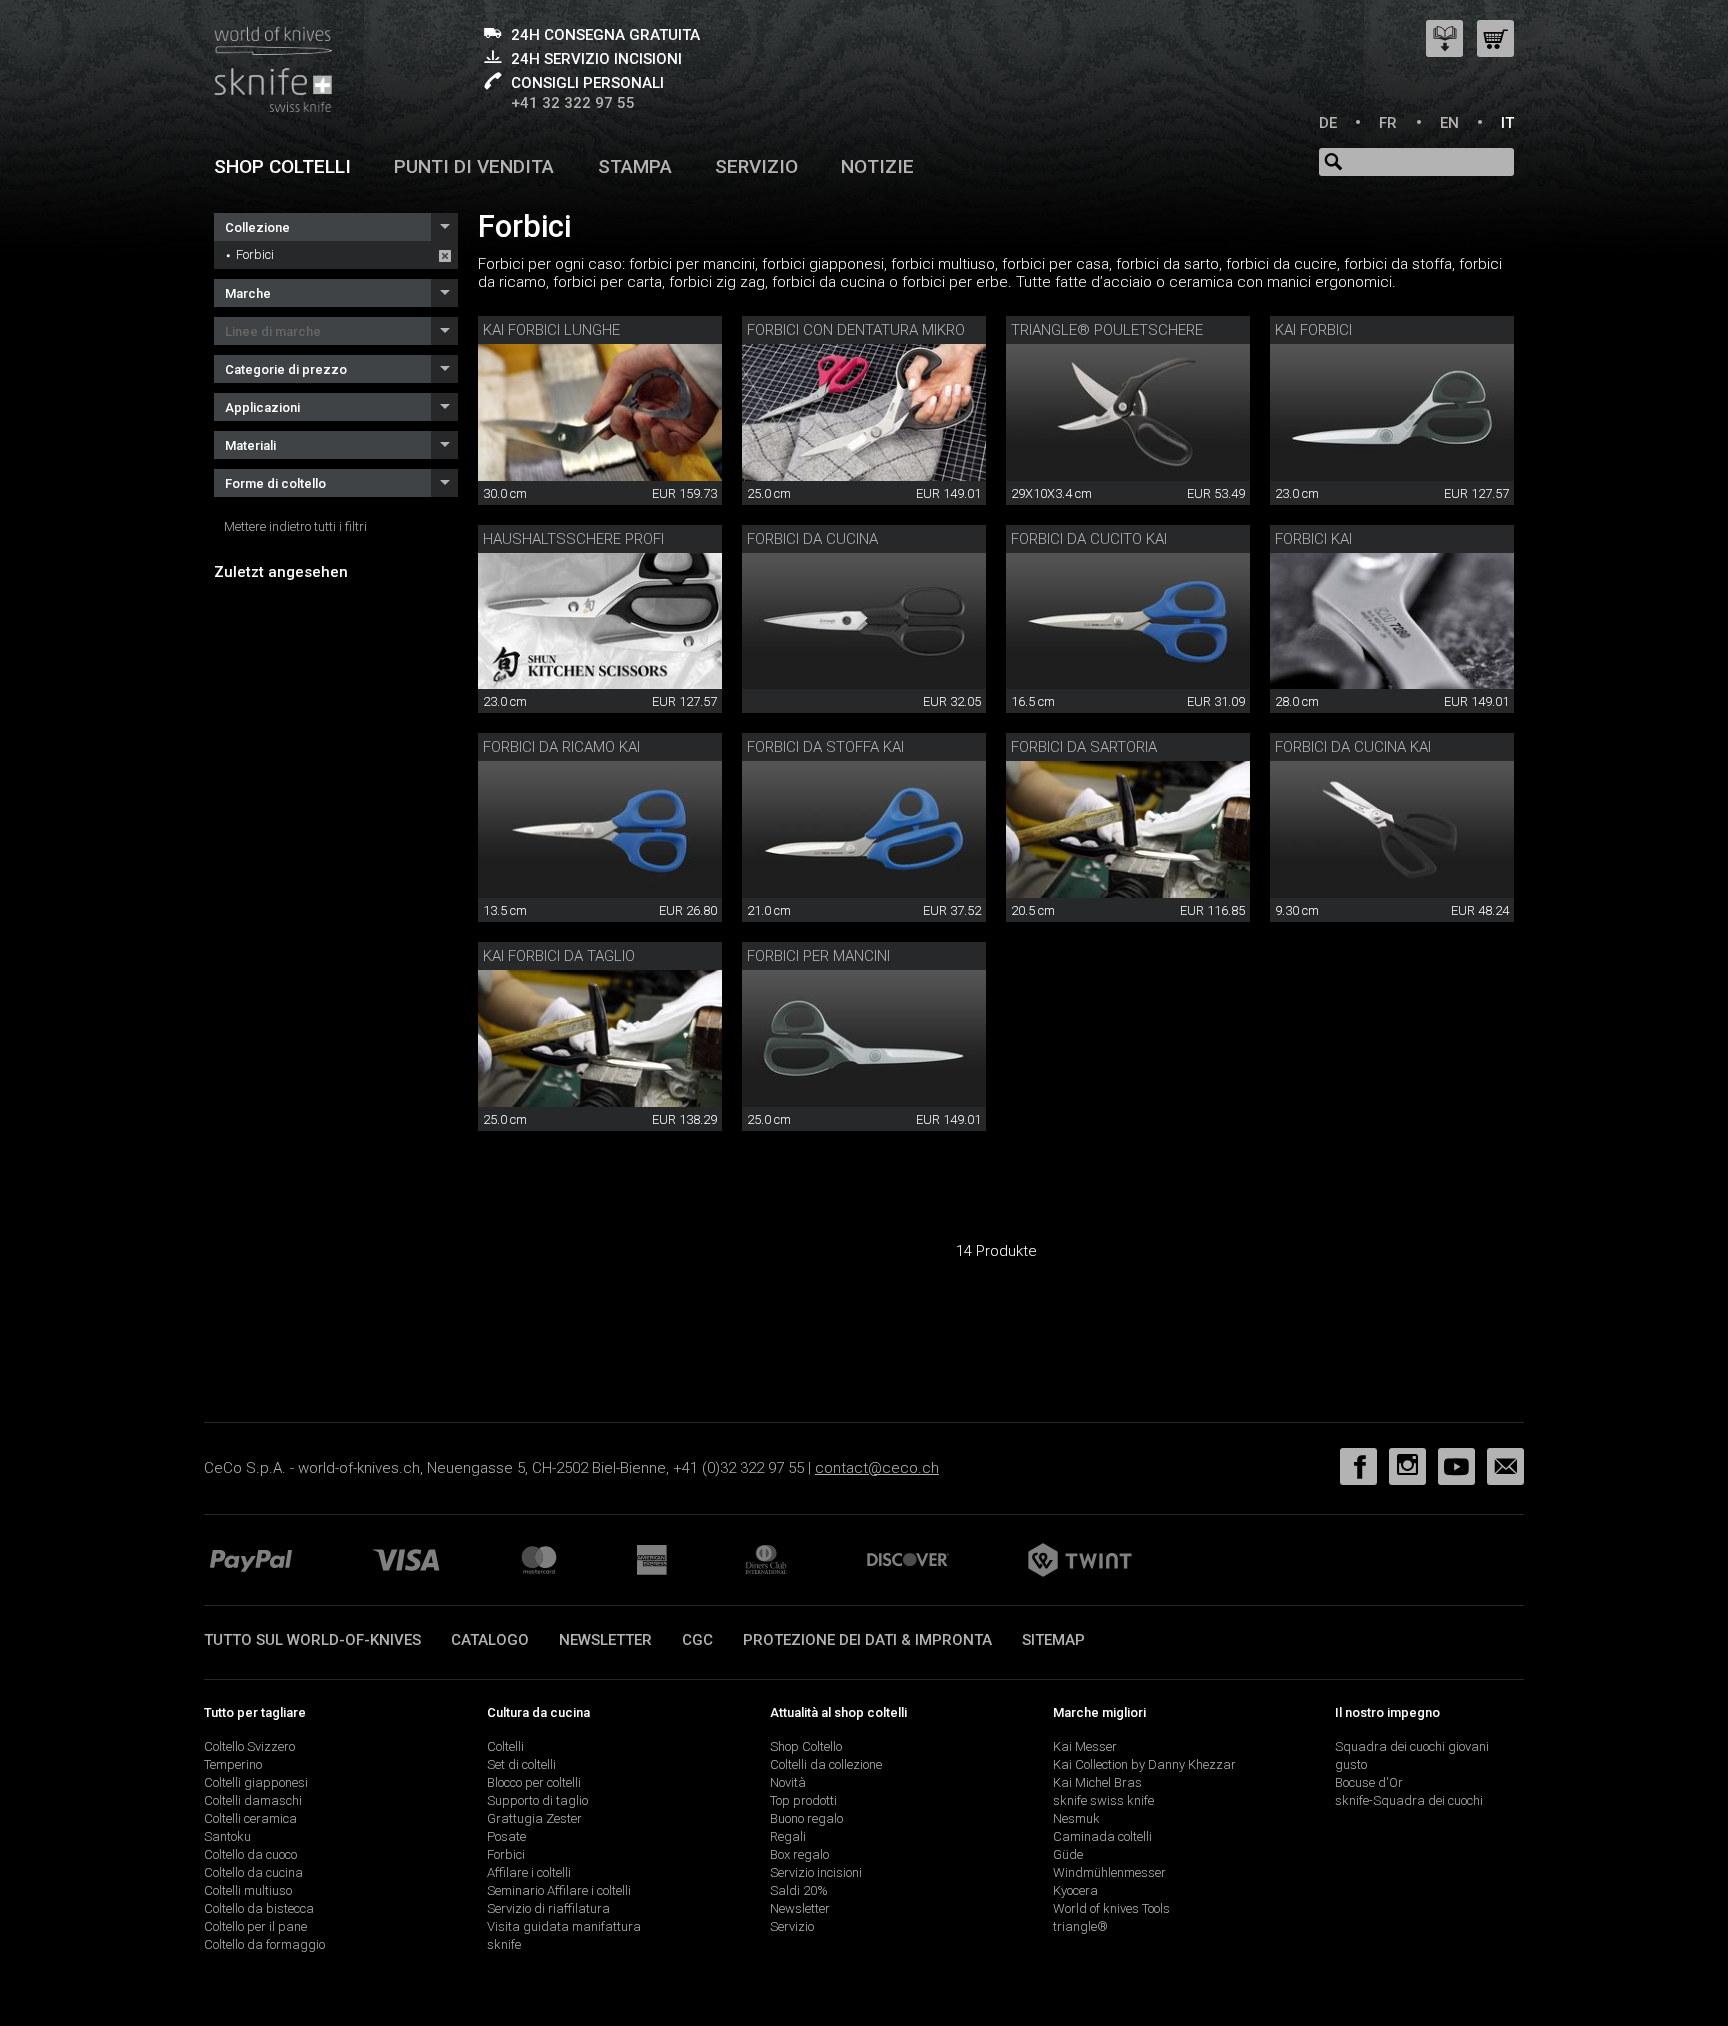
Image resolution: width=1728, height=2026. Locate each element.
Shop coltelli (282, 166)
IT (1507, 123)
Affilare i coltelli (529, 1872)
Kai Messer (1085, 1746)
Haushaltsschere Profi (573, 539)
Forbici (255, 254)
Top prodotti (803, 1800)
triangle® (1080, 1926)
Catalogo (490, 1640)
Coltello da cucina (253, 1872)
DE (1328, 123)
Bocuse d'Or (1369, 1782)
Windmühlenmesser (1109, 1872)
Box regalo (799, 1854)
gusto (1351, 1764)
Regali (788, 1836)
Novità (788, 1782)
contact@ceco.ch (877, 1468)
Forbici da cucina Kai (1353, 747)
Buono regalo (806, 1818)
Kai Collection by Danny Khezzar (1144, 1764)
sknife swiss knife (1103, 1800)
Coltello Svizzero (249, 1746)
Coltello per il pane (255, 1926)
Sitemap (1053, 1640)
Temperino (233, 1764)
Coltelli (505, 1746)
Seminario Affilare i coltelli (559, 1890)
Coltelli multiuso (248, 1890)
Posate (506, 1836)
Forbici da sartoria (1084, 747)
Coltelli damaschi (253, 1800)
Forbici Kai (1313, 539)
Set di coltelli (521, 1764)
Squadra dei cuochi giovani (1412, 1746)
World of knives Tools (1111, 1908)
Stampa (635, 166)
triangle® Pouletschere (1107, 330)
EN (1449, 123)
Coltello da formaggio (264, 1944)
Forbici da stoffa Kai (825, 747)
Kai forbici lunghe (551, 330)
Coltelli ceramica (250, 1818)
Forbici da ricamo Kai (561, 747)
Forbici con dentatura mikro (856, 330)
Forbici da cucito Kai (1089, 539)
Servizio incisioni (816, 1872)
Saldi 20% (799, 1890)
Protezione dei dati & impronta (867, 1640)
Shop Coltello (806, 1746)
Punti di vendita (474, 166)
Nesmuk (1076, 1818)
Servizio (756, 166)
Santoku (227, 1836)
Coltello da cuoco (250, 1854)
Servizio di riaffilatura (548, 1908)
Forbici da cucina (812, 539)
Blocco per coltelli (534, 1782)
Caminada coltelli (1102, 1836)
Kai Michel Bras (1097, 1782)
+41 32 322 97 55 (573, 103)
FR (1388, 123)
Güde (1068, 1854)
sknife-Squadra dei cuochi (1409, 1800)
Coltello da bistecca (259, 1908)
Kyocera (1075, 1890)
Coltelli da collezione (826, 1764)
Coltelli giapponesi (256, 1782)
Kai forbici (1313, 330)
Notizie (877, 166)
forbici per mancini (818, 956)
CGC (697, 1640)
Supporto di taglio (537, 1800)
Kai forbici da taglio (559, 956)
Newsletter (605, 1640)
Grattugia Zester (534, 1818)
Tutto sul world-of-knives (312, 1640)
